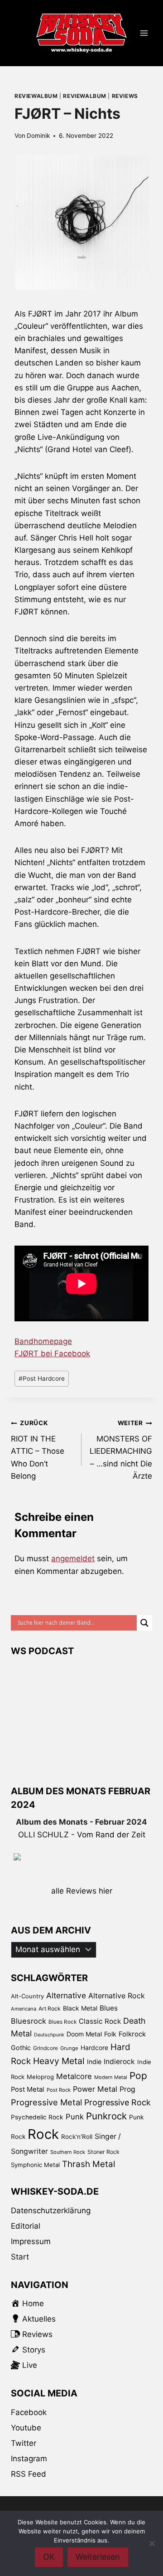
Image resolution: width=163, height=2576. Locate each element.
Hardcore (94, 2048)
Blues (109, 2008)
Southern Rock (68, 2152)
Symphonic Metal (35, 2165)
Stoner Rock (103, 2152)
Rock (43, 2134)
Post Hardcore (42, 1378)
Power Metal (95, 2089)
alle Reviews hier (82, 1891)
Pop (138, 2076)
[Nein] (152, 2543)
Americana (24, 2009)
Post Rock (59, 2090)
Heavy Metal (59, 2061)
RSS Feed (29, 2474)
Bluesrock (29, 2021)
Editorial (26, 2226)
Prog (127, 2089)
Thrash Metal (89, 2164)
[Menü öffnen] (144, 33)
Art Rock (50, 2009)
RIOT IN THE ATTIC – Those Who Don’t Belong (38, 1450)
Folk (110, 2034)
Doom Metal (84, 2034)
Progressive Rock (117, 2102)
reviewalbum (36, 96)
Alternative (66, 1995)
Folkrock (132, 2034)
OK (49, 2557)
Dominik (38, 136)
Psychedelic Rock (37, 2117)
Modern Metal (111, 2077)
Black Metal (80, 2008)
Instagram (29, 2459)
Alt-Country (27, 1996)
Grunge (69, 2048)
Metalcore (74, 2076)
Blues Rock (62, 2022)
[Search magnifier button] (144, 1623)
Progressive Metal (46, 2102)
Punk (75, 2117)
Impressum (31, 2241)
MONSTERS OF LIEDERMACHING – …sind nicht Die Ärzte (121, 1450)
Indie (94, 2062)
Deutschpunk (49, 2035)
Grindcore (46, 2048)
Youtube (26, 2428)
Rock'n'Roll (77, 2137)
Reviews (125, 96)
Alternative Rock (117, 1996)
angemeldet (73, 1558)
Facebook (29, 2412)
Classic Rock (100, 2021)
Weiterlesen (98, 2557)
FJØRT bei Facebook (52, 1354)
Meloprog (40, 2077)
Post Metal (28, 2089)
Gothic (21, 2048)
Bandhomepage (43, 1341)
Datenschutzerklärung (51, 2211)
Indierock (119, 2062)
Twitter (24, 2443)
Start (20, 2257)
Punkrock (106, 2116)
